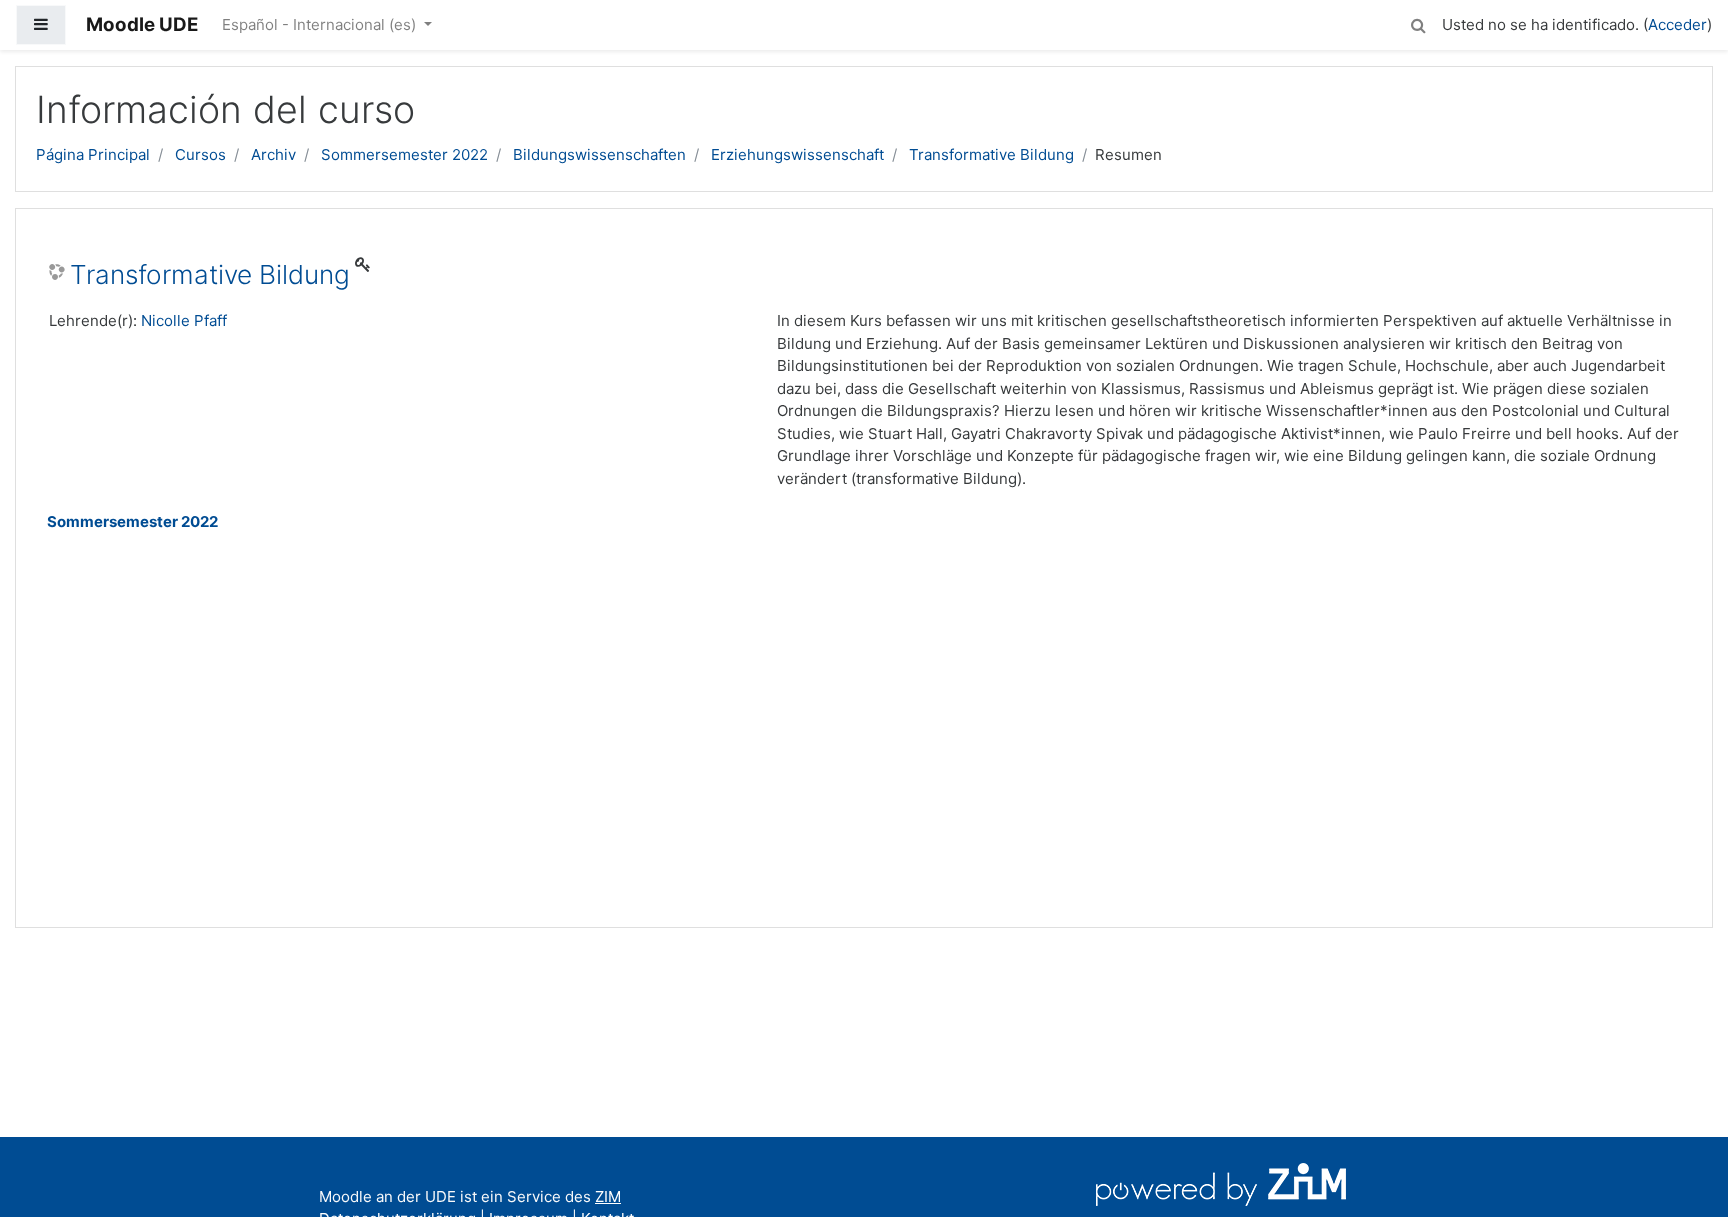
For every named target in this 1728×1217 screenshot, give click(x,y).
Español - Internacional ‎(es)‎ (321, 24)
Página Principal (93, 154)
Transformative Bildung (991, 154)
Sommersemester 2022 (404, 154)
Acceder (1677, 24)
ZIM (608, 1196)
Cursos (200, 154)
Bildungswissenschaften (599, 154)
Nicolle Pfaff (184, 320)
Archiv (273, 154)
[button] (1418, 22)
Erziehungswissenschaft (797, 154)
